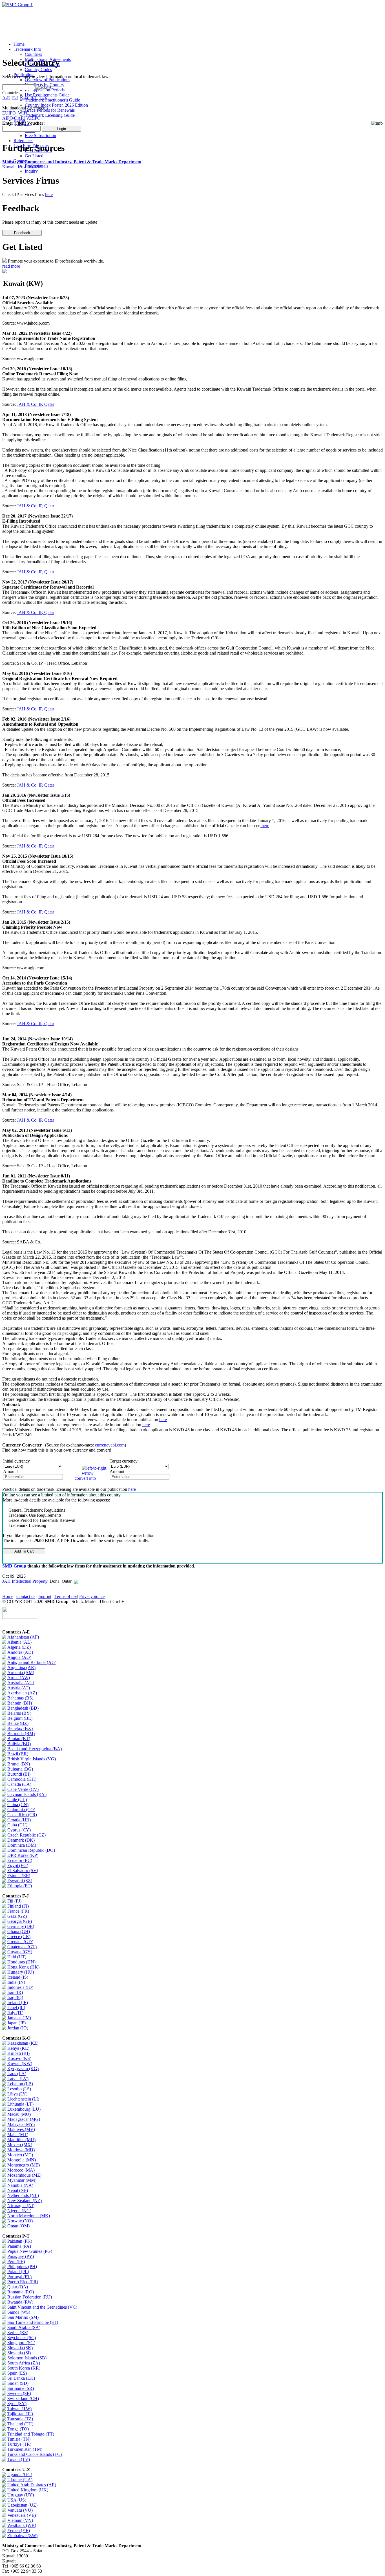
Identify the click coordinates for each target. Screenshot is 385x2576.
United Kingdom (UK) (28, 2490)
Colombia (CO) (21, 1810)
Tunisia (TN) (19, 2439)
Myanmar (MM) (22, 2180)
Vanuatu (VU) (20, 2510)
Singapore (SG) (21, 2343)
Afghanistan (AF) (23, 1637)
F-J (15, 98)
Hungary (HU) (21, 1972)
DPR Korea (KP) (23, 1855)
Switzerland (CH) (23, 2398)
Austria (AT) (19, 1688)
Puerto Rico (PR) (23, 2282)
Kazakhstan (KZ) (23, 2043)
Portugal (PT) (19, 2277)
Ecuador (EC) (20, 1860)
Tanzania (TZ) (20, 2419)
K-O (24, 98)
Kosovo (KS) (19, 2058)
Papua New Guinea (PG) (30, 2251)
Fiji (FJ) (14, 1901)
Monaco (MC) (20, 2155)
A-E (6, 98)
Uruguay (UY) (21, 2495)
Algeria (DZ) (19, 1647)
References (23, 141)
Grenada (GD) (20, 1942)
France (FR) (18, 1911)
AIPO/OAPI (14, 118)
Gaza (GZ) (17, 1916)
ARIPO (34, 118)
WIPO (24, 113)
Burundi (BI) (19, 1774)
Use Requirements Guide (47, 95)
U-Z (43, 98)
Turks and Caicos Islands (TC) (35, 2454)
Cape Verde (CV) (23, 1789)
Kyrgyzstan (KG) (23, 2068)
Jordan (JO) (18, 2028)
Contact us (26, 1596)
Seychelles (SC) (22, 2338)
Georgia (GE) (20, 1921)
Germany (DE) (21, 1926)
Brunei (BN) (19, 1764)
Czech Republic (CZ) (26, 1835)
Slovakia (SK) (20, 2348)
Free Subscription (40, 136)
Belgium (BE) (20, 1718)
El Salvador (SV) (23, 1871)
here (49, 194)
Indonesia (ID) (20, 1987)
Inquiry (31, 171)
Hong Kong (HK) (23, 1967)
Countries (33, 54)
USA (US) (17, 2500)
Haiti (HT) (17, 1957)
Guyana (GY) (20, 1952)
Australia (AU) (21, 1683)
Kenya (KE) (18, 2048)
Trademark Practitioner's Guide (52, 100)
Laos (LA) (17, 2074)
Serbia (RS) (18, 2332)
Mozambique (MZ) (24, 2175)
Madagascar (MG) (24, 2119)
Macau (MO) (19, 2114)
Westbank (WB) (22, 2525)
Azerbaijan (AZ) (22, 1693)
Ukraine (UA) (20, 2480)
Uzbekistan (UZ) (22, 2505)
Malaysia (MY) (21, 2124)
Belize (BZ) (18, 1723)
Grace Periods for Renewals (50, 110)
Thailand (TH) (20, 2424)
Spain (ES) (17, 2373)
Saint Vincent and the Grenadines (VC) (42, 2307)
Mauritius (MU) (21, 2140)
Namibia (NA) (20, 2185)
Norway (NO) (20, 2221)
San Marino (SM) (23, 2317)
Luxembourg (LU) (24, 2109)
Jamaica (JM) (19, 2018)
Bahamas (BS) (20, 1698)
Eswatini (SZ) (20, 1881)
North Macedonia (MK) (29, 2216)
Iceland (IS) (18, 1977)
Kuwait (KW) (20, 2063)
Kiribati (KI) (18, 2053)
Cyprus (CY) (19, 1830)
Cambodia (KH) (22, 1779)
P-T (34, 98)
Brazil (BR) (18, 1754)
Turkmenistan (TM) (25, 2449)
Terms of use (66, 1596)
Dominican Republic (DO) (31, 1850)
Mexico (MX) (20, 2145)
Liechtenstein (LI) (23, 2099)
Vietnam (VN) (20, 2520)
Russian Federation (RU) (30, 2297)
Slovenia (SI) (19, 2353)
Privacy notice (92, 1596)
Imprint (45, 1596)
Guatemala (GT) (22, 1947)
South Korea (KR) (24, 2368)
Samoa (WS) (19, 2312)
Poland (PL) (18, 2272)
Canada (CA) (19, 1784)
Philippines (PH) (22, 2266)
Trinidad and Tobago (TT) (31, 2434)
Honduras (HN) (21, 1962)
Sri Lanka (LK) (21, 2378)
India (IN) (16, 1982)
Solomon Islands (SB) (27, 2358)
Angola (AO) (19, 1657)
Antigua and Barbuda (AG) (32, 1662)
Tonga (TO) (18, 2429)
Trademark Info (27, 49)
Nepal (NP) (18, 2190)
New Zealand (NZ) (25, 2200)
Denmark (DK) (21, 1840)
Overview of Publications (47, 80)
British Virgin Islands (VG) (32, 1759)
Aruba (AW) (19, 1678)
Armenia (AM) (21, 1673)
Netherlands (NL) (23, 2195)
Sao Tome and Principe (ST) (33, 2322)
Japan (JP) (16, 2023)
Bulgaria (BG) (20, 1769)
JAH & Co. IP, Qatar (36, 404)
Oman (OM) (18, 2226)
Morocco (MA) (21, 2170)
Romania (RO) (21, 2292)
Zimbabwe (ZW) (22, 2536)
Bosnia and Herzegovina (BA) (35, 1749)
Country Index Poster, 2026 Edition (56, 105)
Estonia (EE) (19, 1876)
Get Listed (34, 156)
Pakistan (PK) (20, 2241)
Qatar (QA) (18, 2287)
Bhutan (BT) (19, 1739)
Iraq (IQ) (15, 1997)
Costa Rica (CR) (22, 1815)
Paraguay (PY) (21, 2256)
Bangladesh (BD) (23, 1708)
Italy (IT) (15, 2013)
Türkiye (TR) (19, 2444)
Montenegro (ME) (24, 2165)
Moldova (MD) (21, 2150)
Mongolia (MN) (22, 2160)
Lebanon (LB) (20, 2084)
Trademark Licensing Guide (50, 115)
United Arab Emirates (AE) (32, 2485)
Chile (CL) (17, 1799)
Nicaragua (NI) (21, 2206)
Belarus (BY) (19, 1713)
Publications (24, 75)
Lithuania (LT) (20, 2104)
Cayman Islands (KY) (27, 1794)
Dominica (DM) (22, 1845)
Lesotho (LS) (19, 2089)
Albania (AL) (19, 1642)
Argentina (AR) (21, 1667)
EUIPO (9, 113)
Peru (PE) (16, 2261)
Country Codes (38, 70)
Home (19, 44)
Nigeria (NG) (19, 2211)
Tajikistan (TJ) (20, 2414)
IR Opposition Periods (45, 90)
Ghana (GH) (19, 1931)
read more (11, 266)
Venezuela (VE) (22, 2515)
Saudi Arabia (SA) (24, 2327)
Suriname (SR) (21, 2388)
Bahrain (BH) (20, 1703)
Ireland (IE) (18, 2003)
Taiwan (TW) (19, 2409)
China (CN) (18, 1805)
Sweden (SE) (19, 2393)
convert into (85, 1478)
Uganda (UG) (20, 2475)
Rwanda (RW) (20, 2302)
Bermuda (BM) (21, 1733)
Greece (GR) (19, 1937)
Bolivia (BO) (19, 1744)
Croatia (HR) (19, 1820)
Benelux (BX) (20, 1728)
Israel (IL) (16, 2008)
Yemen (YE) (19, 2530)
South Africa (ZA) (24, 2363)
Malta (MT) (18, 2134)
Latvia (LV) (18, 2079)
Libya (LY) (17, 2094)
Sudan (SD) (18, 2383)
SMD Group (14, 1566)
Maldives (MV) (21, 2129)
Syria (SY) (17, 2404)
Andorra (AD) (20, 1652)
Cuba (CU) (17, 1825)
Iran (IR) (15, 1992)
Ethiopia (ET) (20, 1886)
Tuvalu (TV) (19, 2459)
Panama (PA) (19, 2246)
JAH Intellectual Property (25, 1581)
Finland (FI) (18, 1906)
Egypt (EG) (18, 1865)
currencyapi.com (110, 1445)
